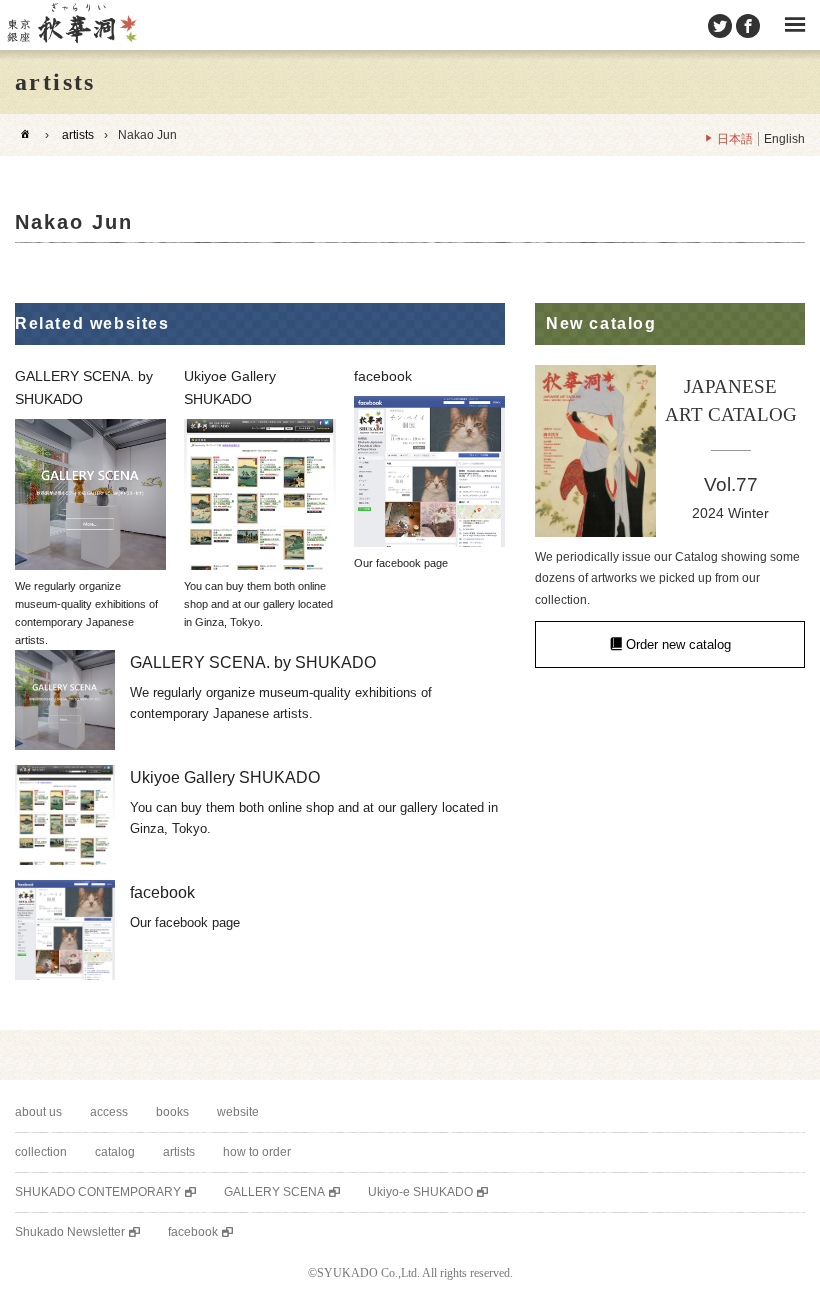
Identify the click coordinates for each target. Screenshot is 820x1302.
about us (38, 1112)
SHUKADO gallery (71, 25)
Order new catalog (678, 644)
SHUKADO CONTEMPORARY (98, 1192)
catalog (115, 1152)
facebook (193, 1232)
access (109, 1112)
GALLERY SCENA (274, 1192)
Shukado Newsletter (70, 1232)
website (238, 1112)
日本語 (735, 139)
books (172, 1112)
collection (41, 1152)
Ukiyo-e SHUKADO (420, 1192)
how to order (257, 1152)
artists (78, 135)
